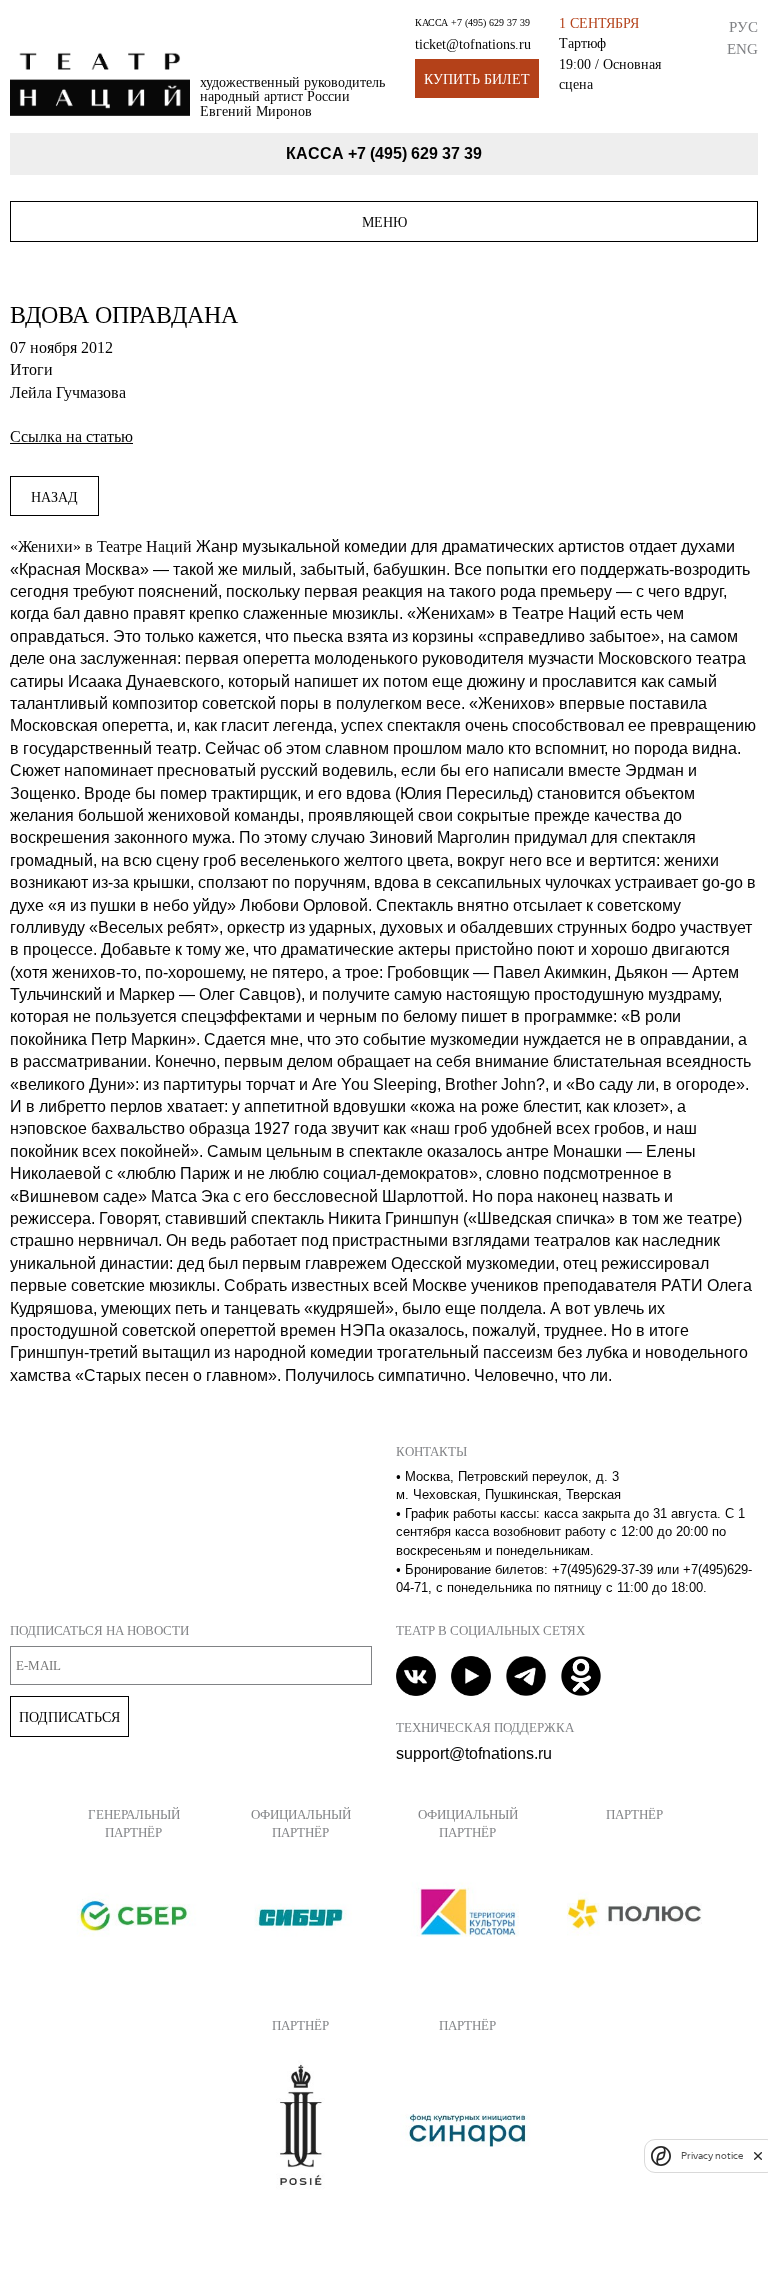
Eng (742, 48)
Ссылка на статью (71, 436)
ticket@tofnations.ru (473, 44)
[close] (758, 2155)
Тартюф (582, 43)
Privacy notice (712, 2155)
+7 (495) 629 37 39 (490, 22)
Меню (384, 222)
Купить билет (477, 79)
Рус (743, 26)
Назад (54, 497)
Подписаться (69, 1717)
